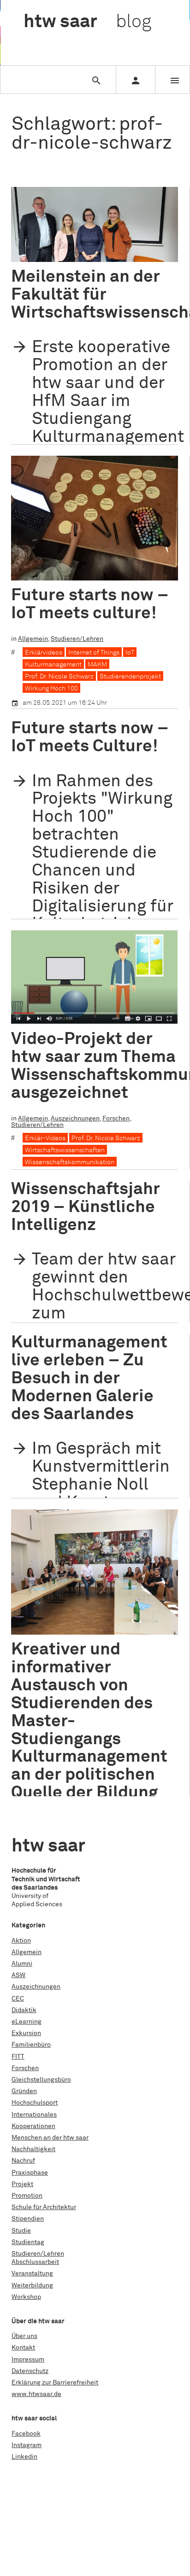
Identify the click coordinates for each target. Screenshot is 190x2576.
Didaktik (24, 2010)
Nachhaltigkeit (33, 2149)
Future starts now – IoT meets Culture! (90, 737)
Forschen (116, 1119)
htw (87, 22)
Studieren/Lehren (77, 639)
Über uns (24, 2336)
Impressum (28, 2360)
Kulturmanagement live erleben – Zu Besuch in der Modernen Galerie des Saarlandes (89, 1378)
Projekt (22, 2184)
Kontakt (23, 2348)
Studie (21, 2231)
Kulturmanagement (53, 665)
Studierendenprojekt (130, 677)
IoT (130, 653)
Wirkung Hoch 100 (51, 689)
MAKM (97, 665)
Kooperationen (33, 2126)
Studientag (28, 2242)
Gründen (24, 2091)
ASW (18, 1975)
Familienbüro (31, 2045)
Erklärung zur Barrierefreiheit (55, 2383)
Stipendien (28, 2219)
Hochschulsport (35, 2103)
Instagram (27, 2445)
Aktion (21, 1941)
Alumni (22, 1964)
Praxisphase (30, 2173)
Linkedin (24, 2457)
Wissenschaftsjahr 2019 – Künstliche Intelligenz (86, 1207)
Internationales (34, 2115)
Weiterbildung (32, 2286)
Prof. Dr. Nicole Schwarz (59, 677)
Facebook (26, 2434)
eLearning (27, 2022)
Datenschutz (30, 2371)
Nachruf (23, 2161)
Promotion (27, 2196)
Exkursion (26, 2033)
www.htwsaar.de (36, 2394)
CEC (18, 1999)
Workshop (26, 2297)
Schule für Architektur (44, 2207)
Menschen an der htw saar (50, 2138)
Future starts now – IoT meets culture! (90, 604)
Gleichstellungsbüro (41, 2080)
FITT (18, 2057)
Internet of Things (94, 653)
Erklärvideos (44, 653)
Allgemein (33, 639)
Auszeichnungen (75, 1119)
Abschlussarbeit (35, 2262)
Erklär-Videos (45, 1138)
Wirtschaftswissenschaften (65, 1150)
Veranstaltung (32, 2274)
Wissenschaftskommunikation (70, 1162)
